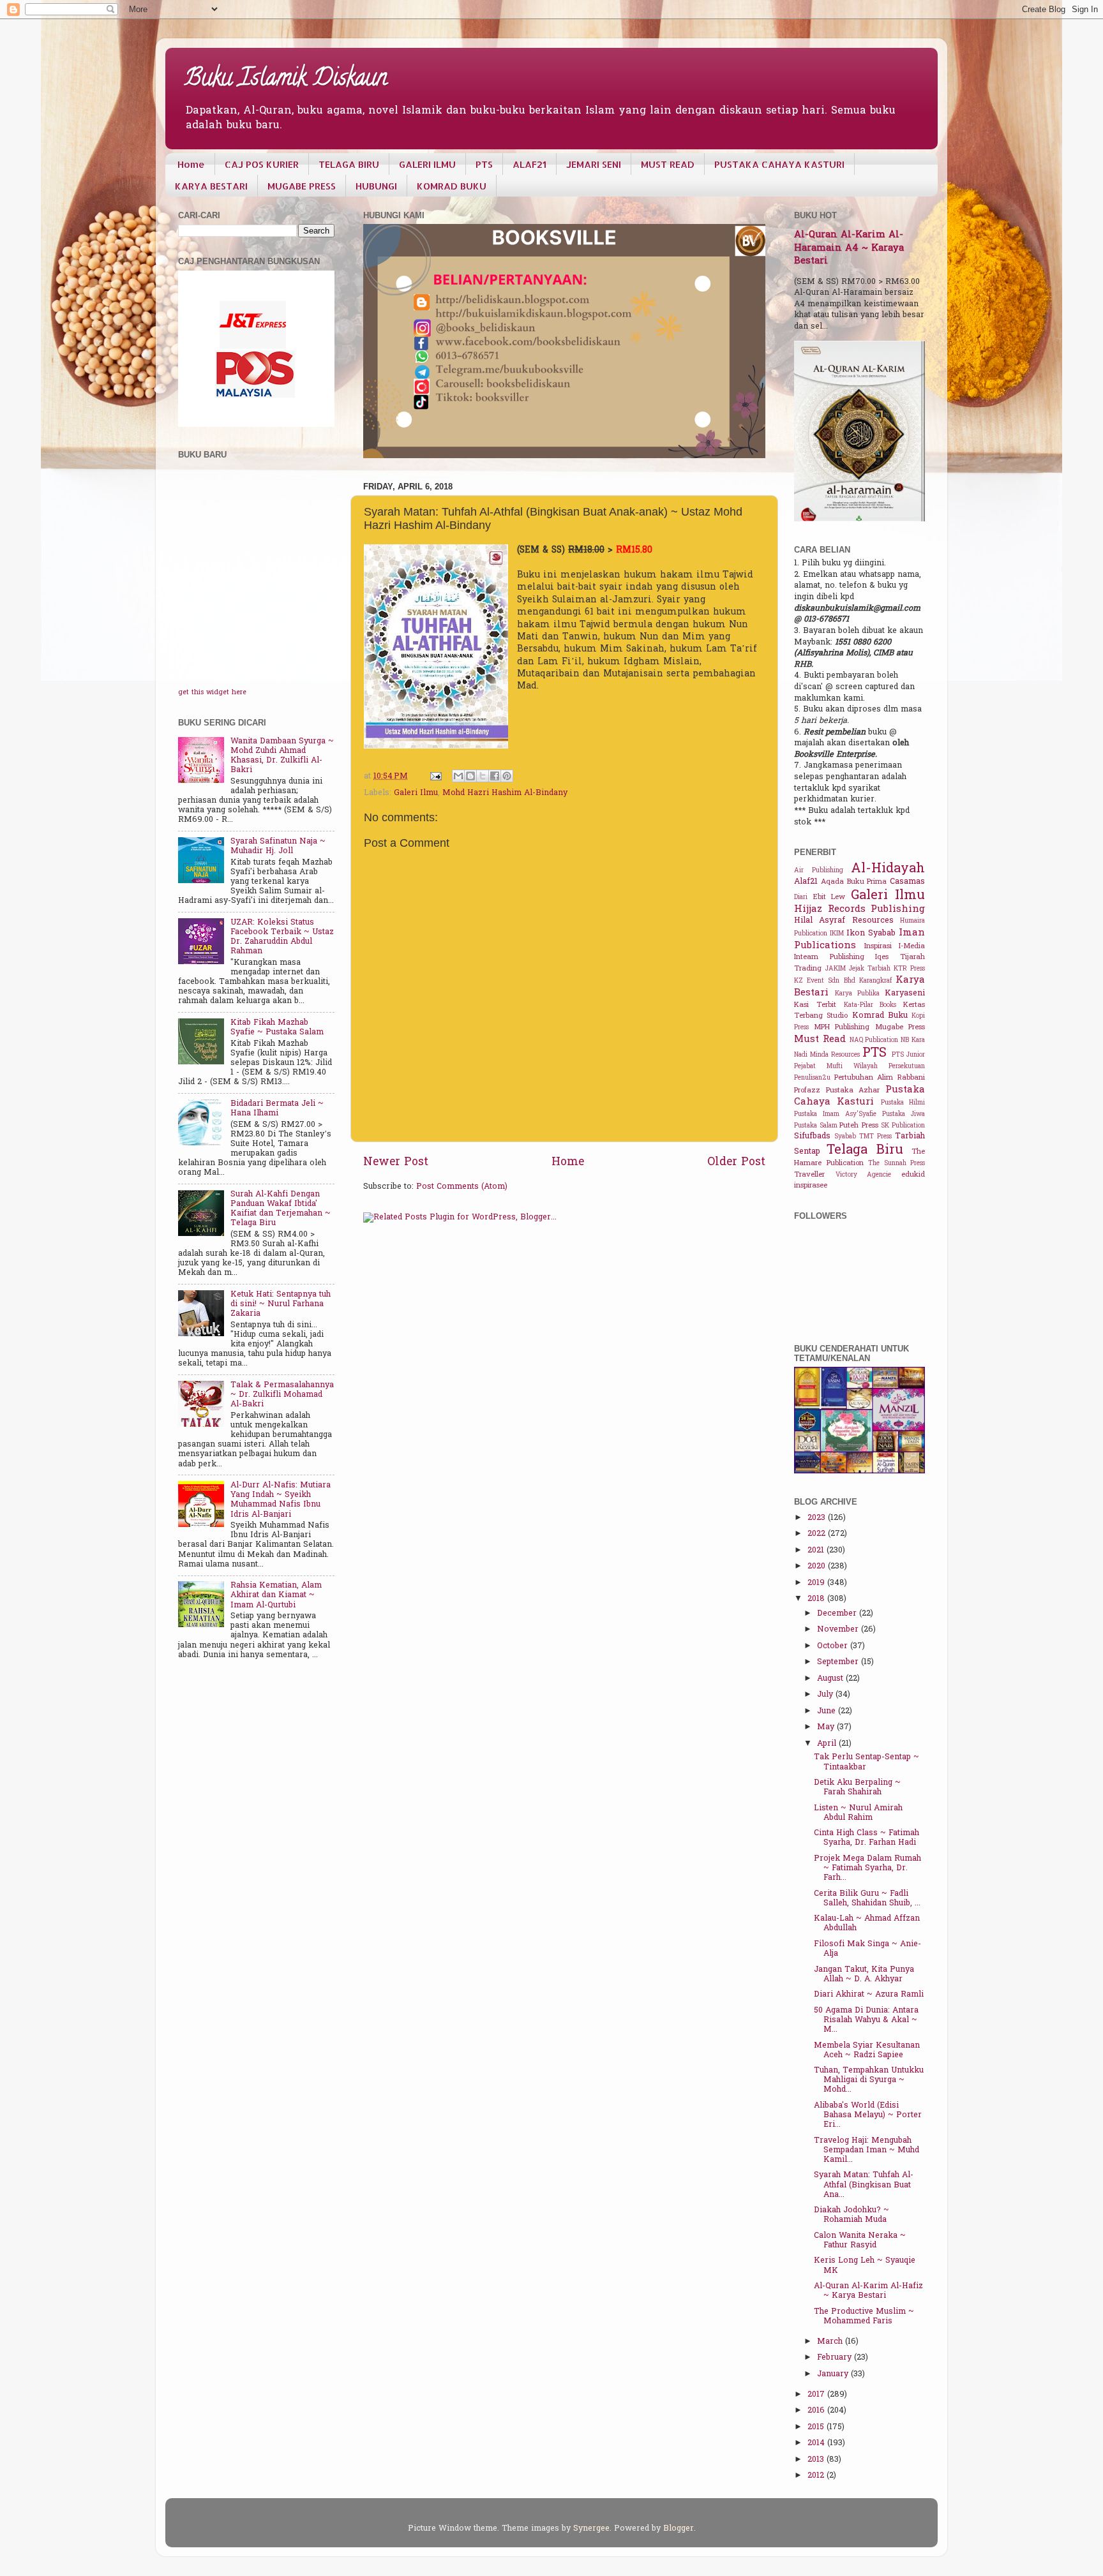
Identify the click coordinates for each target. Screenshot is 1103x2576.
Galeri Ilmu (416, 793)
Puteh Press (859, 1126)
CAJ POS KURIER (262, 164)
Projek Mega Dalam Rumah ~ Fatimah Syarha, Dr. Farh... (867, 1868)
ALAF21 (529, 164)
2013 (817, 2460)
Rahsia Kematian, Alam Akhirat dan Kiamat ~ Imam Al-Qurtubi (276, 1595)
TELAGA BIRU (349, 164)
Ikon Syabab (871, 934)
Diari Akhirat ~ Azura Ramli (869, 1995)
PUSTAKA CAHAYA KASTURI (779, 164)
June (828, 1711)
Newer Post (396, 1163)
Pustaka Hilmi (903, 1103)
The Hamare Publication (859, 1158)
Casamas (907, 882)
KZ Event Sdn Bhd (825, 981)
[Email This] (458, 776)
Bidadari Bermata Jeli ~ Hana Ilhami (277, 1109)
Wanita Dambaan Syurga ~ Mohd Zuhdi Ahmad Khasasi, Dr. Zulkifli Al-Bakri (282, 756)
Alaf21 (806, 882)
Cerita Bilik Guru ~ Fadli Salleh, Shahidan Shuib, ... (867, 1899)
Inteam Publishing (829, 957)
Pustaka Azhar (853, 1091)
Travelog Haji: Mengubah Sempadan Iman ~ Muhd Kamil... (867, 2150)
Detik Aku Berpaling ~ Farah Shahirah (857, 1788)
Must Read (820, 1039)
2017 (817, 2395)
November (839, 1630)
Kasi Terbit (815, 1005)
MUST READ (668, 164)
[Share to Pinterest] (507, 776)
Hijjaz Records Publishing (859, 909)
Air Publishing (819, 871)
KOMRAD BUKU (452, 186)
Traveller (809, 1175)
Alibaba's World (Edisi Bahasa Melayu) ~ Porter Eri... (868, 2115)
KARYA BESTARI (211, 186)
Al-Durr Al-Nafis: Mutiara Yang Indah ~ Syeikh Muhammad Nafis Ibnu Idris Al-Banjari (281, 1500)
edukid (913, 1175)
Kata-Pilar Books (870, 1005)
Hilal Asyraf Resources (844, 921)
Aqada (832, 882)
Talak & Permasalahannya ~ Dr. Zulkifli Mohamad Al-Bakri (282, 1395)
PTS (484, 164)
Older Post (736, 1163)
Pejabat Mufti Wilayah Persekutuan (859, 1067)
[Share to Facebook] (495, 776)
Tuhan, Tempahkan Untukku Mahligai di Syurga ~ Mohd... (869, 2080)
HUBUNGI (376, 186)
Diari (801, 897)
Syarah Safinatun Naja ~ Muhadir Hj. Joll (278, 846)
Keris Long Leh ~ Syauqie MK (865, 2266)
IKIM (837, 934)
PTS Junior (908, 1055)
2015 (817, 2427)
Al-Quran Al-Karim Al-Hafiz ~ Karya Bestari (868, 2291)
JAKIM (836, 969)
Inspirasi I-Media (895, 947)
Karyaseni (905, 994)
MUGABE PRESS (302, 186)
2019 (817, 1583)
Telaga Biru (865, 1150)
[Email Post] (435, 777)
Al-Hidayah (888, 869)
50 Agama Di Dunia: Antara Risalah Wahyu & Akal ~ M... (866, 2020)
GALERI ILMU (427, 164)
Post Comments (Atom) (462, 1187)
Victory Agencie (864, 1175)
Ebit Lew (829, 897)
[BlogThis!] (470, 776)
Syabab (845, 1137)
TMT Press (875, 1137)
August (831, 1679)
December (838, 1614)
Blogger (679, 2529)
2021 (817, 1551)
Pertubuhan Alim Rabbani (880, 1078)
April (828, 1744)
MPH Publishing (842, 1028)
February (836, 2358)
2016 (817, 2411)
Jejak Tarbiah (870, 969)
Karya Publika (857, 994)
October (834, 1646)
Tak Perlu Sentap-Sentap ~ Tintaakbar (867, 1762)
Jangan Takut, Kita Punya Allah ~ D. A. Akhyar (864, 1975)
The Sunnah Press (897, 1164)
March (831, 2342)
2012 (817, 2476)
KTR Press (909, 969)
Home (191, 164)
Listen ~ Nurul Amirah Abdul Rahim (858, 1813)
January (834, 2374)
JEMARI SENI (594, 164)
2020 (818, 1567)
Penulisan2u (812, 1078)
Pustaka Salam (816, 1126)
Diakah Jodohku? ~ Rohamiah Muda (852, 2215)
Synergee (591, 2529)
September (839, 1662)
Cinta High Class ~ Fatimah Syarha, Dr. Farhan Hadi (867, 1838)
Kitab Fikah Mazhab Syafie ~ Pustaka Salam (277, 1028)
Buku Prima (867, 882)
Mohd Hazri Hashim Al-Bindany (505, 793)
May (827, 1727)
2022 (818, 1534)
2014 (817, 2443)
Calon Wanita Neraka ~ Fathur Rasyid (860, 2241)
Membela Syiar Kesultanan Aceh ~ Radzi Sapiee (867, 2051)
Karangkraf (875, 981)
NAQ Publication (874, 1040)
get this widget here (212, 693)
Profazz (807, 1091)
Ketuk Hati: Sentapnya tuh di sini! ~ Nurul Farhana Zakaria (281, 1304)
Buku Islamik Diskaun (286, 80)
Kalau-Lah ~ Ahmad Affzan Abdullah (867, 1924)
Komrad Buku (880, 1016)
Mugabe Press (900, 1028)
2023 (818, 1518)
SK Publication (903, 1126)
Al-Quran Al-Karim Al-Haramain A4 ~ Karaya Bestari (849, 248)
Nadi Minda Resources (827, 1055)
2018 (817, 1599)
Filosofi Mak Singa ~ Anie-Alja (867, 1949)
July (826, 1695)
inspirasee (811, 1186)
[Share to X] (483, 776)
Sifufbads (812, 1136)
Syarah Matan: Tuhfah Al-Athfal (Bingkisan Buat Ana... (864, 2185)
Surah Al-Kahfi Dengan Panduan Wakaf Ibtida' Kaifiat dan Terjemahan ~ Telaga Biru (281, 1209)
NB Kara (913, 1040)
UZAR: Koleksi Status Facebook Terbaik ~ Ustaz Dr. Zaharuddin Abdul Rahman (282, 937)
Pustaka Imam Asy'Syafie (835, 1114)
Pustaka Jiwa (904, 1114)
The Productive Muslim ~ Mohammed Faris (864, 2317)
